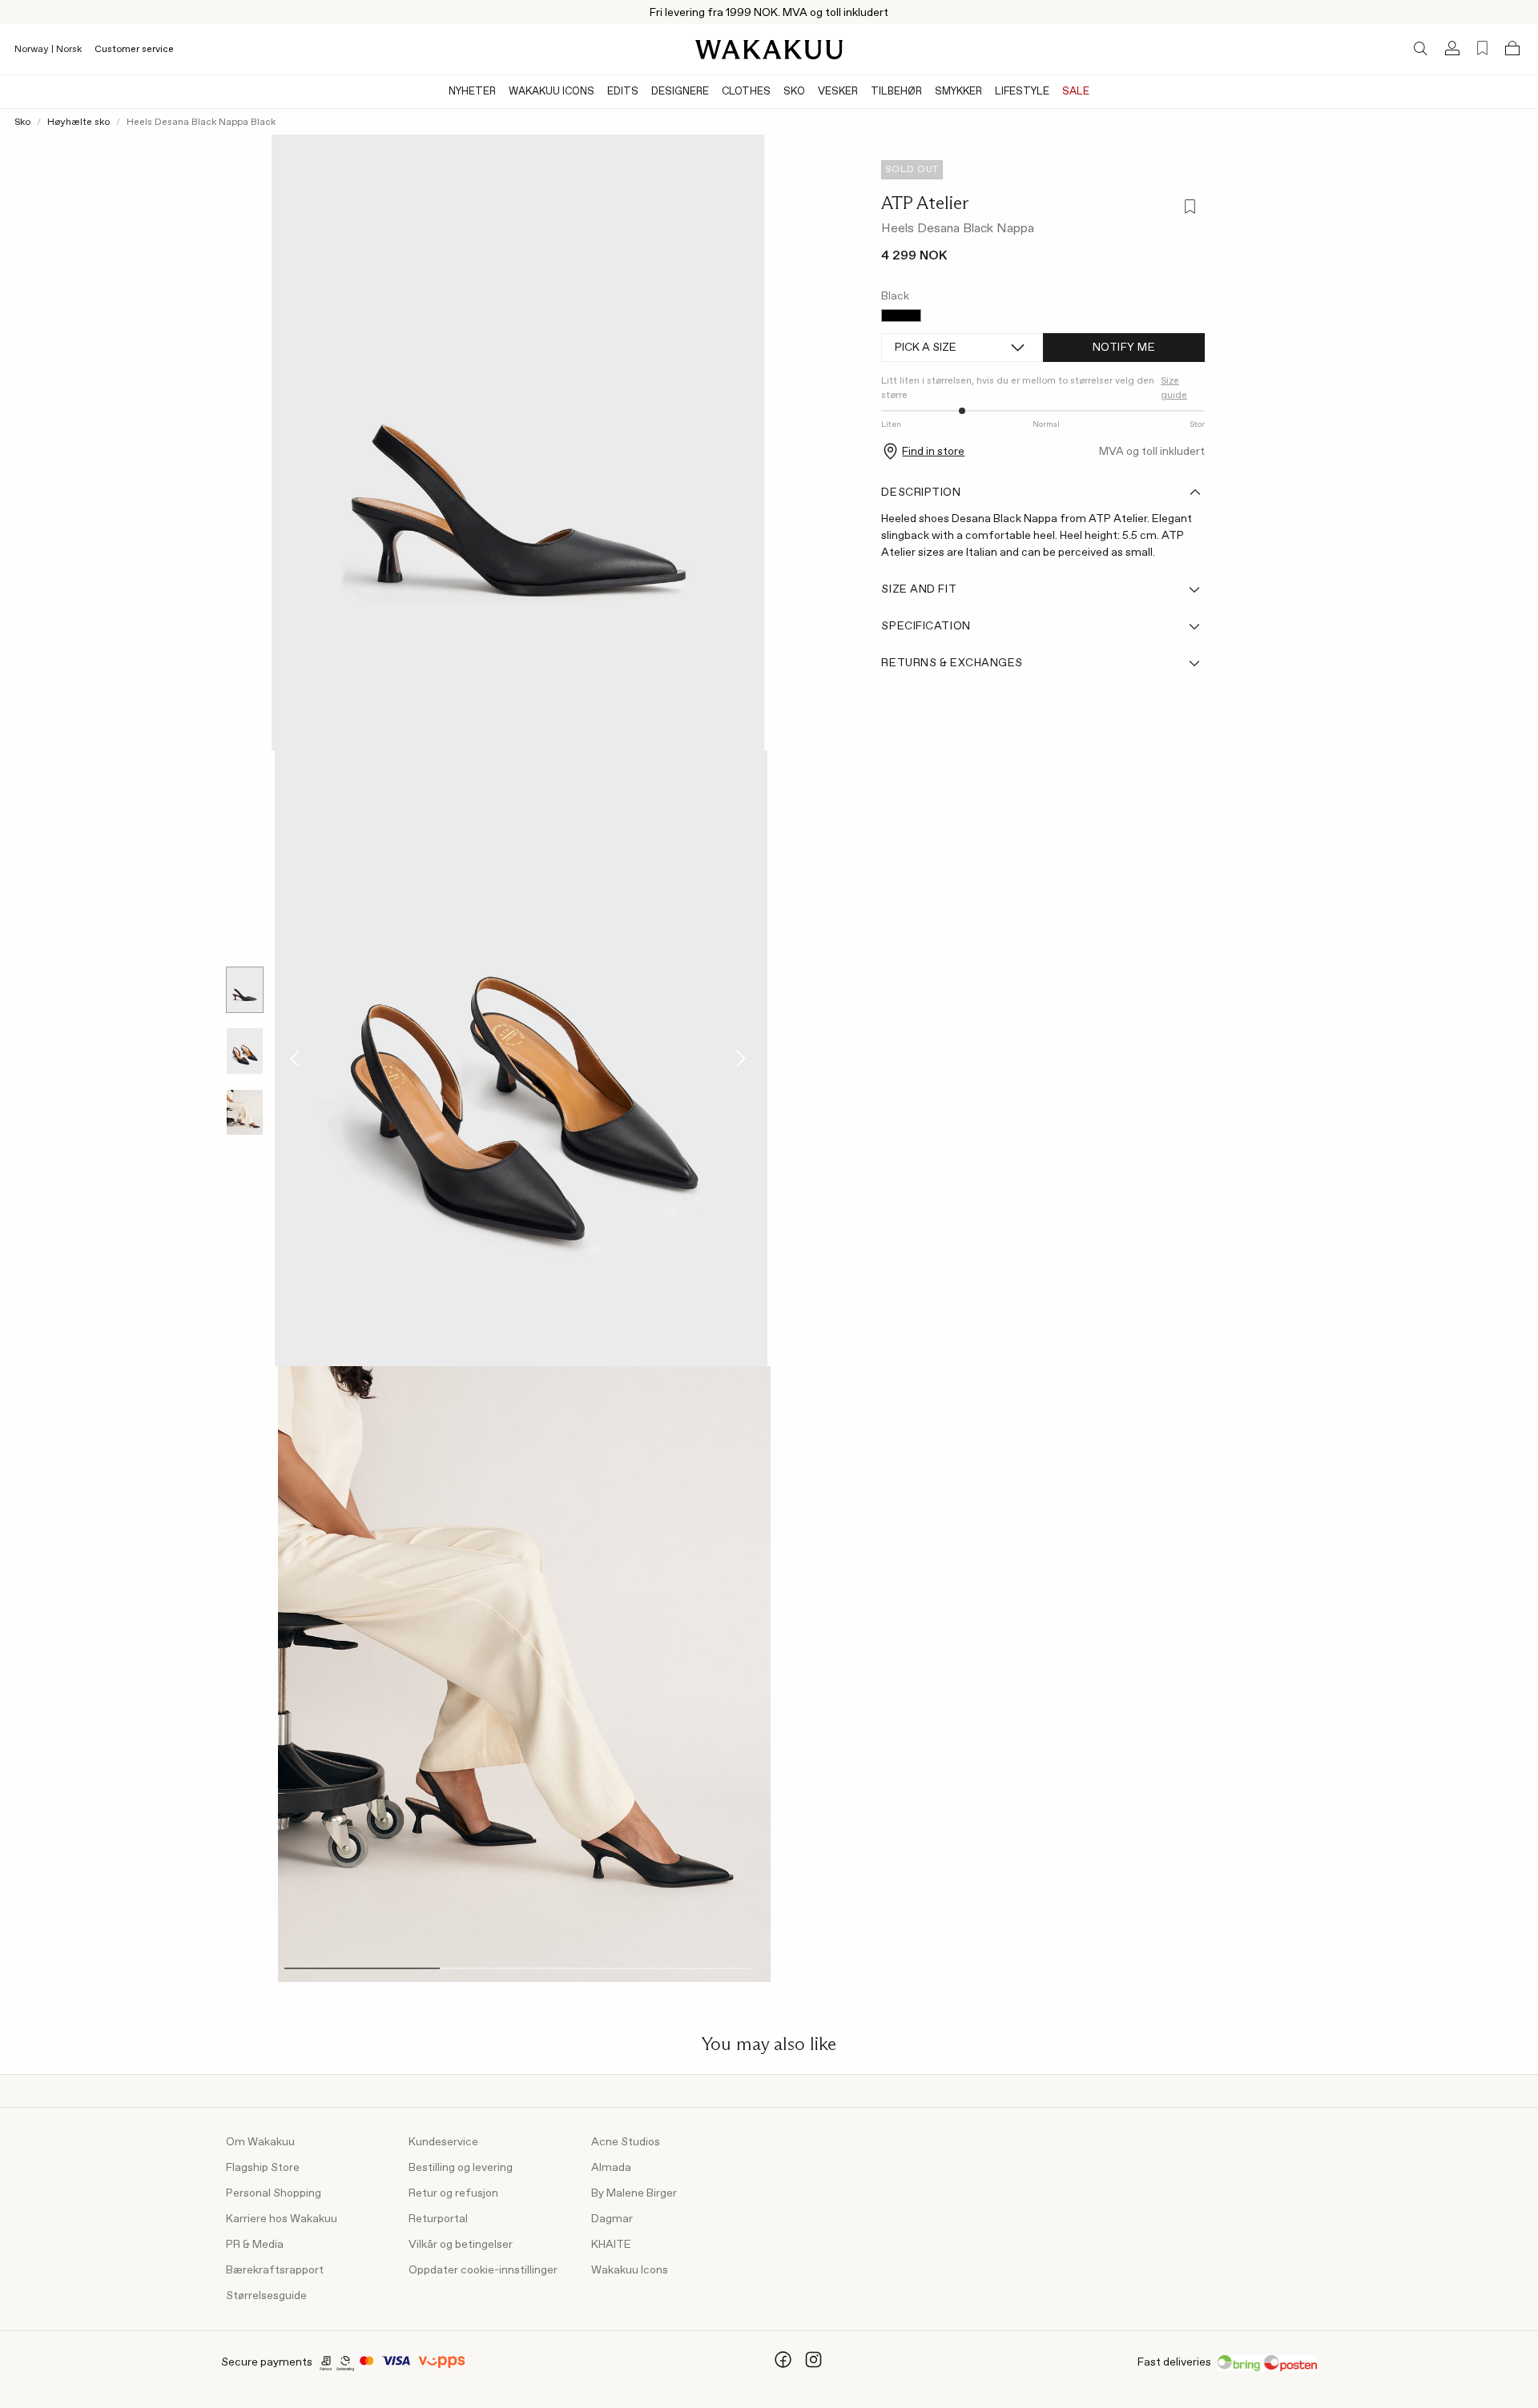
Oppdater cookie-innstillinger (483, 2270)
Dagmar (612, 2219)
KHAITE (611, 2245)
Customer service (134, 50)
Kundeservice (443, 2142)
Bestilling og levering (461, 2168)
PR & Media (255, 2245)
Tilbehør (896, 92)
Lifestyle (1022, 92)
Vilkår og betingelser (461, 2245)
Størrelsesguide (266, 2296)
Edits (623, 92)
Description (921, 492)
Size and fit (919, 589)
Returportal (438, 2219)
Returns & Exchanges (952, 663)
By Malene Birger (634, 2193)
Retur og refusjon (453, 2193)
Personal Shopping (274, 2193)
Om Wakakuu (260, 2142)
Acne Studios (626, 2142)
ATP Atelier (925, 203)
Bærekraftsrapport (275, 2270)
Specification (926, 626)
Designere (680, 92)
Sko (794, 92)
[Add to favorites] (1189, 208)
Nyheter (472, 92)
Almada (611, 2168)
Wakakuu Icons (552, 92)
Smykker (958, 92)
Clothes (746, 92)
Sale (1076, 92)
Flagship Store (263, 2168)
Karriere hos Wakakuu (282, 2219)
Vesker (838, 92)
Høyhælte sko (79, 123)
